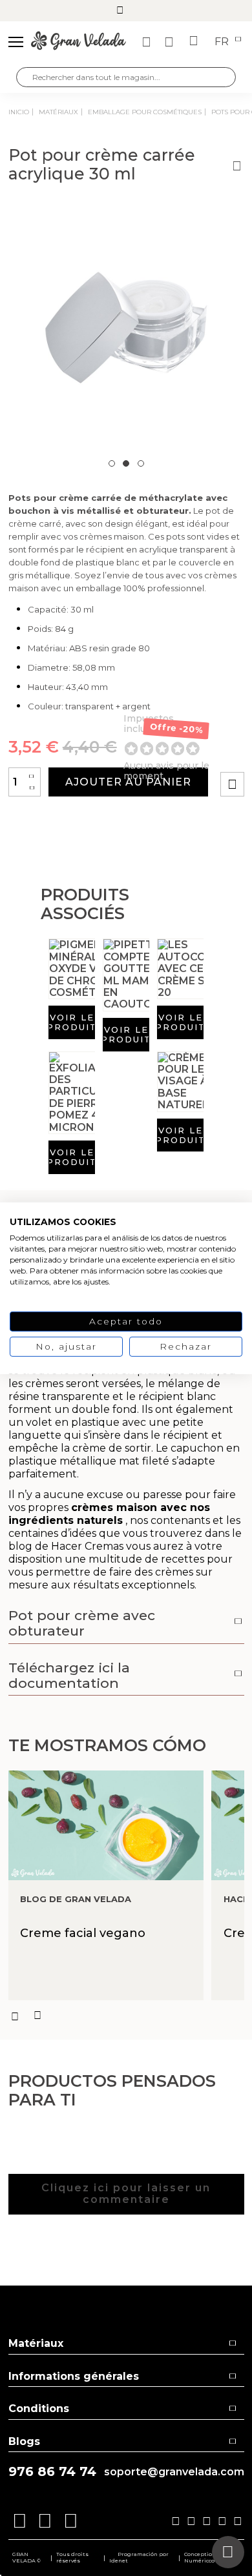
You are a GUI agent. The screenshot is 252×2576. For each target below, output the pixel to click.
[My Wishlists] (148, 42)
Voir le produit (72, 1022)
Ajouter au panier (128, 782)
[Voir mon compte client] (171, 42)
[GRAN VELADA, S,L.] (79, 42)
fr (223, 42)
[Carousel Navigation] (126, 2016)
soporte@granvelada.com (174, 2472)
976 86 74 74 (52, 2472)
